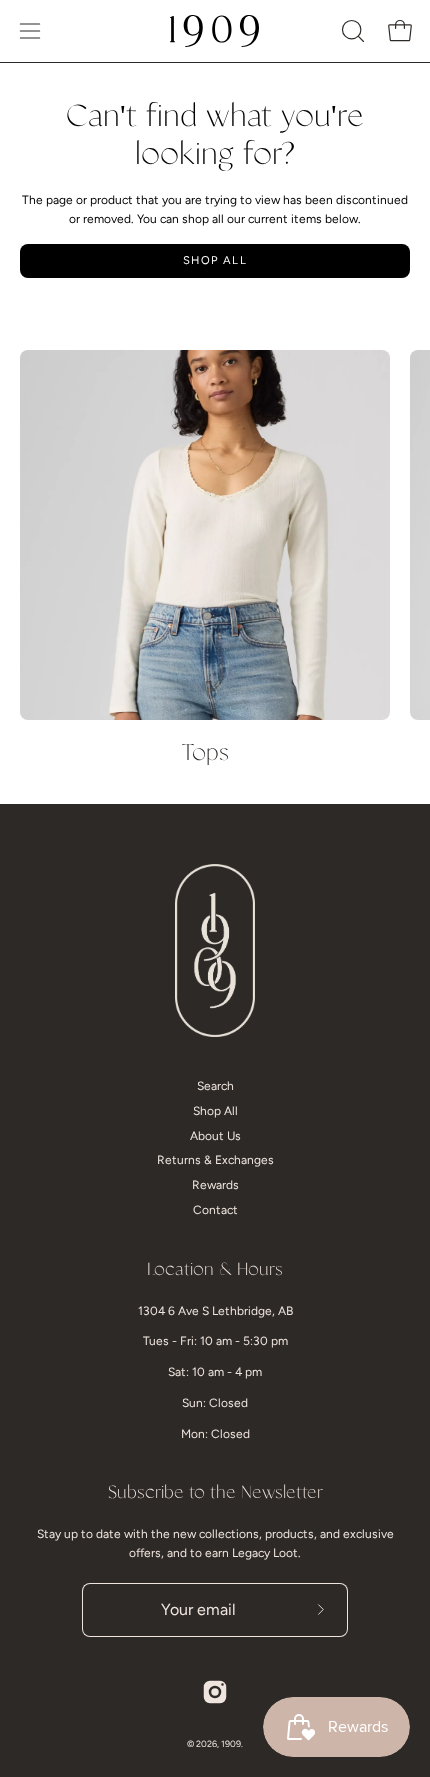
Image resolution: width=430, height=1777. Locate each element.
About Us (215, 1136)
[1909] (215, 31)
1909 (231, 1743)
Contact (215, 1210)
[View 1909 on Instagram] (215, 1692)
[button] (351, 31)
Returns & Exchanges (215, 1160)
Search (215, 1086)
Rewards (215, 1185)
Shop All (215, 260)
